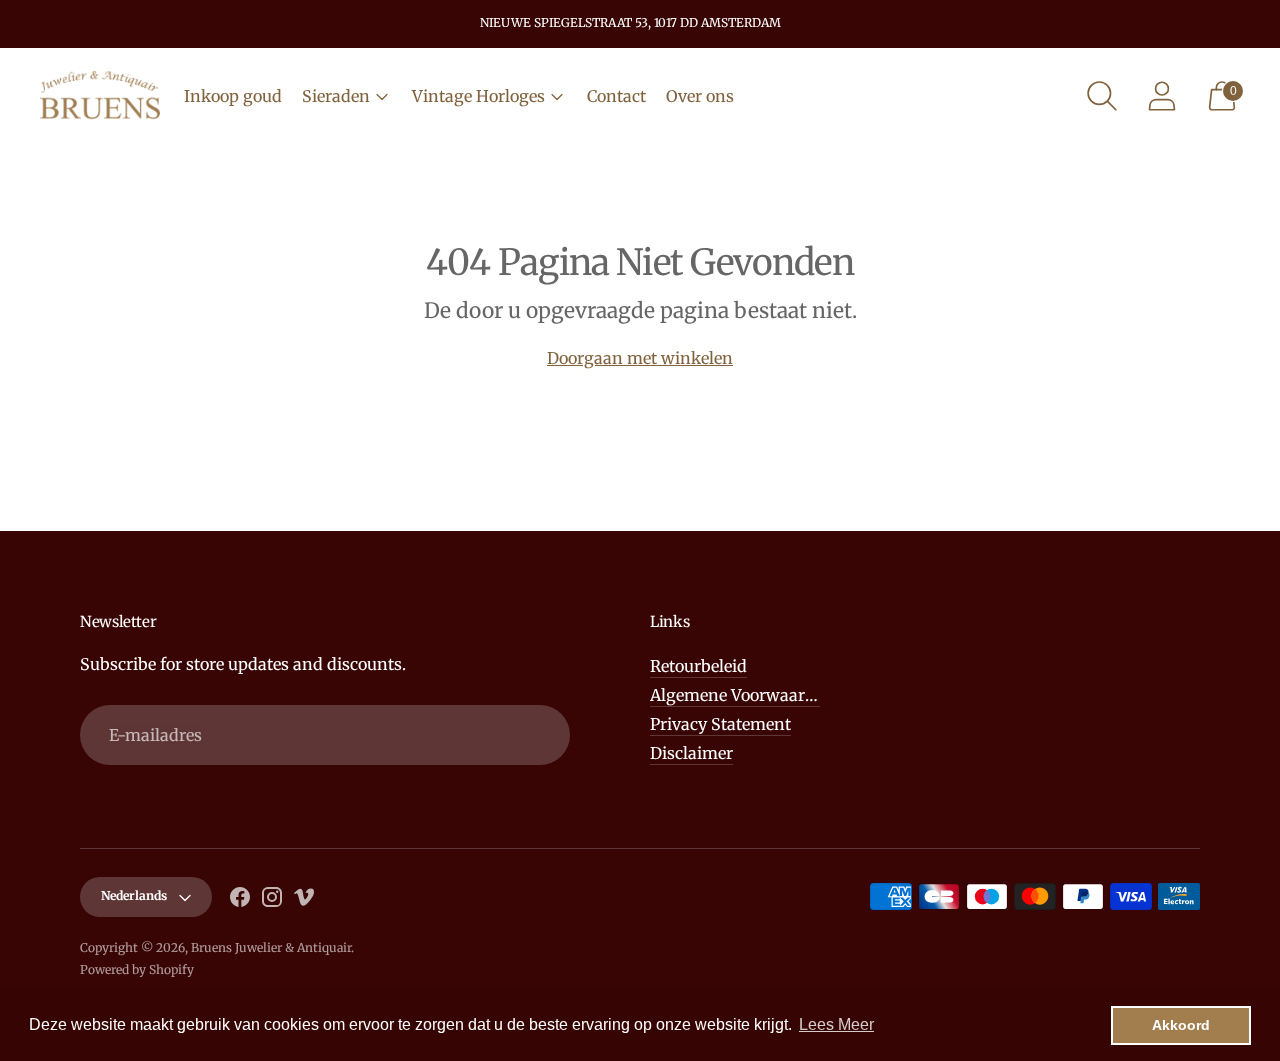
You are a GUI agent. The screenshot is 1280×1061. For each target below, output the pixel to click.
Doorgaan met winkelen (640, 358)
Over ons (700, 96)
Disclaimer (691, 753)
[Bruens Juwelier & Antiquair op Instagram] (272, 900)
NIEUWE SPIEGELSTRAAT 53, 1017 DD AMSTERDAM (630, 22)
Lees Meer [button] (836, 1024)
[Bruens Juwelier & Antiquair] (100, 96)
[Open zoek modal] (1102, 96)
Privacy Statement (720, 724)
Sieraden (336, 96)
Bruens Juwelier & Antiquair (271, 947)
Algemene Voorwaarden (742, 695)
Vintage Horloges (478, 96)
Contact (616, 96)
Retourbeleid (698, 666)
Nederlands (134, 895)
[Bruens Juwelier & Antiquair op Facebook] (240, 900)
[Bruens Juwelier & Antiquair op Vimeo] (304, 900)
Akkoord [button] (1181, 1025)
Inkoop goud (233, 96)
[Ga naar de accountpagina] (1162, 96)
